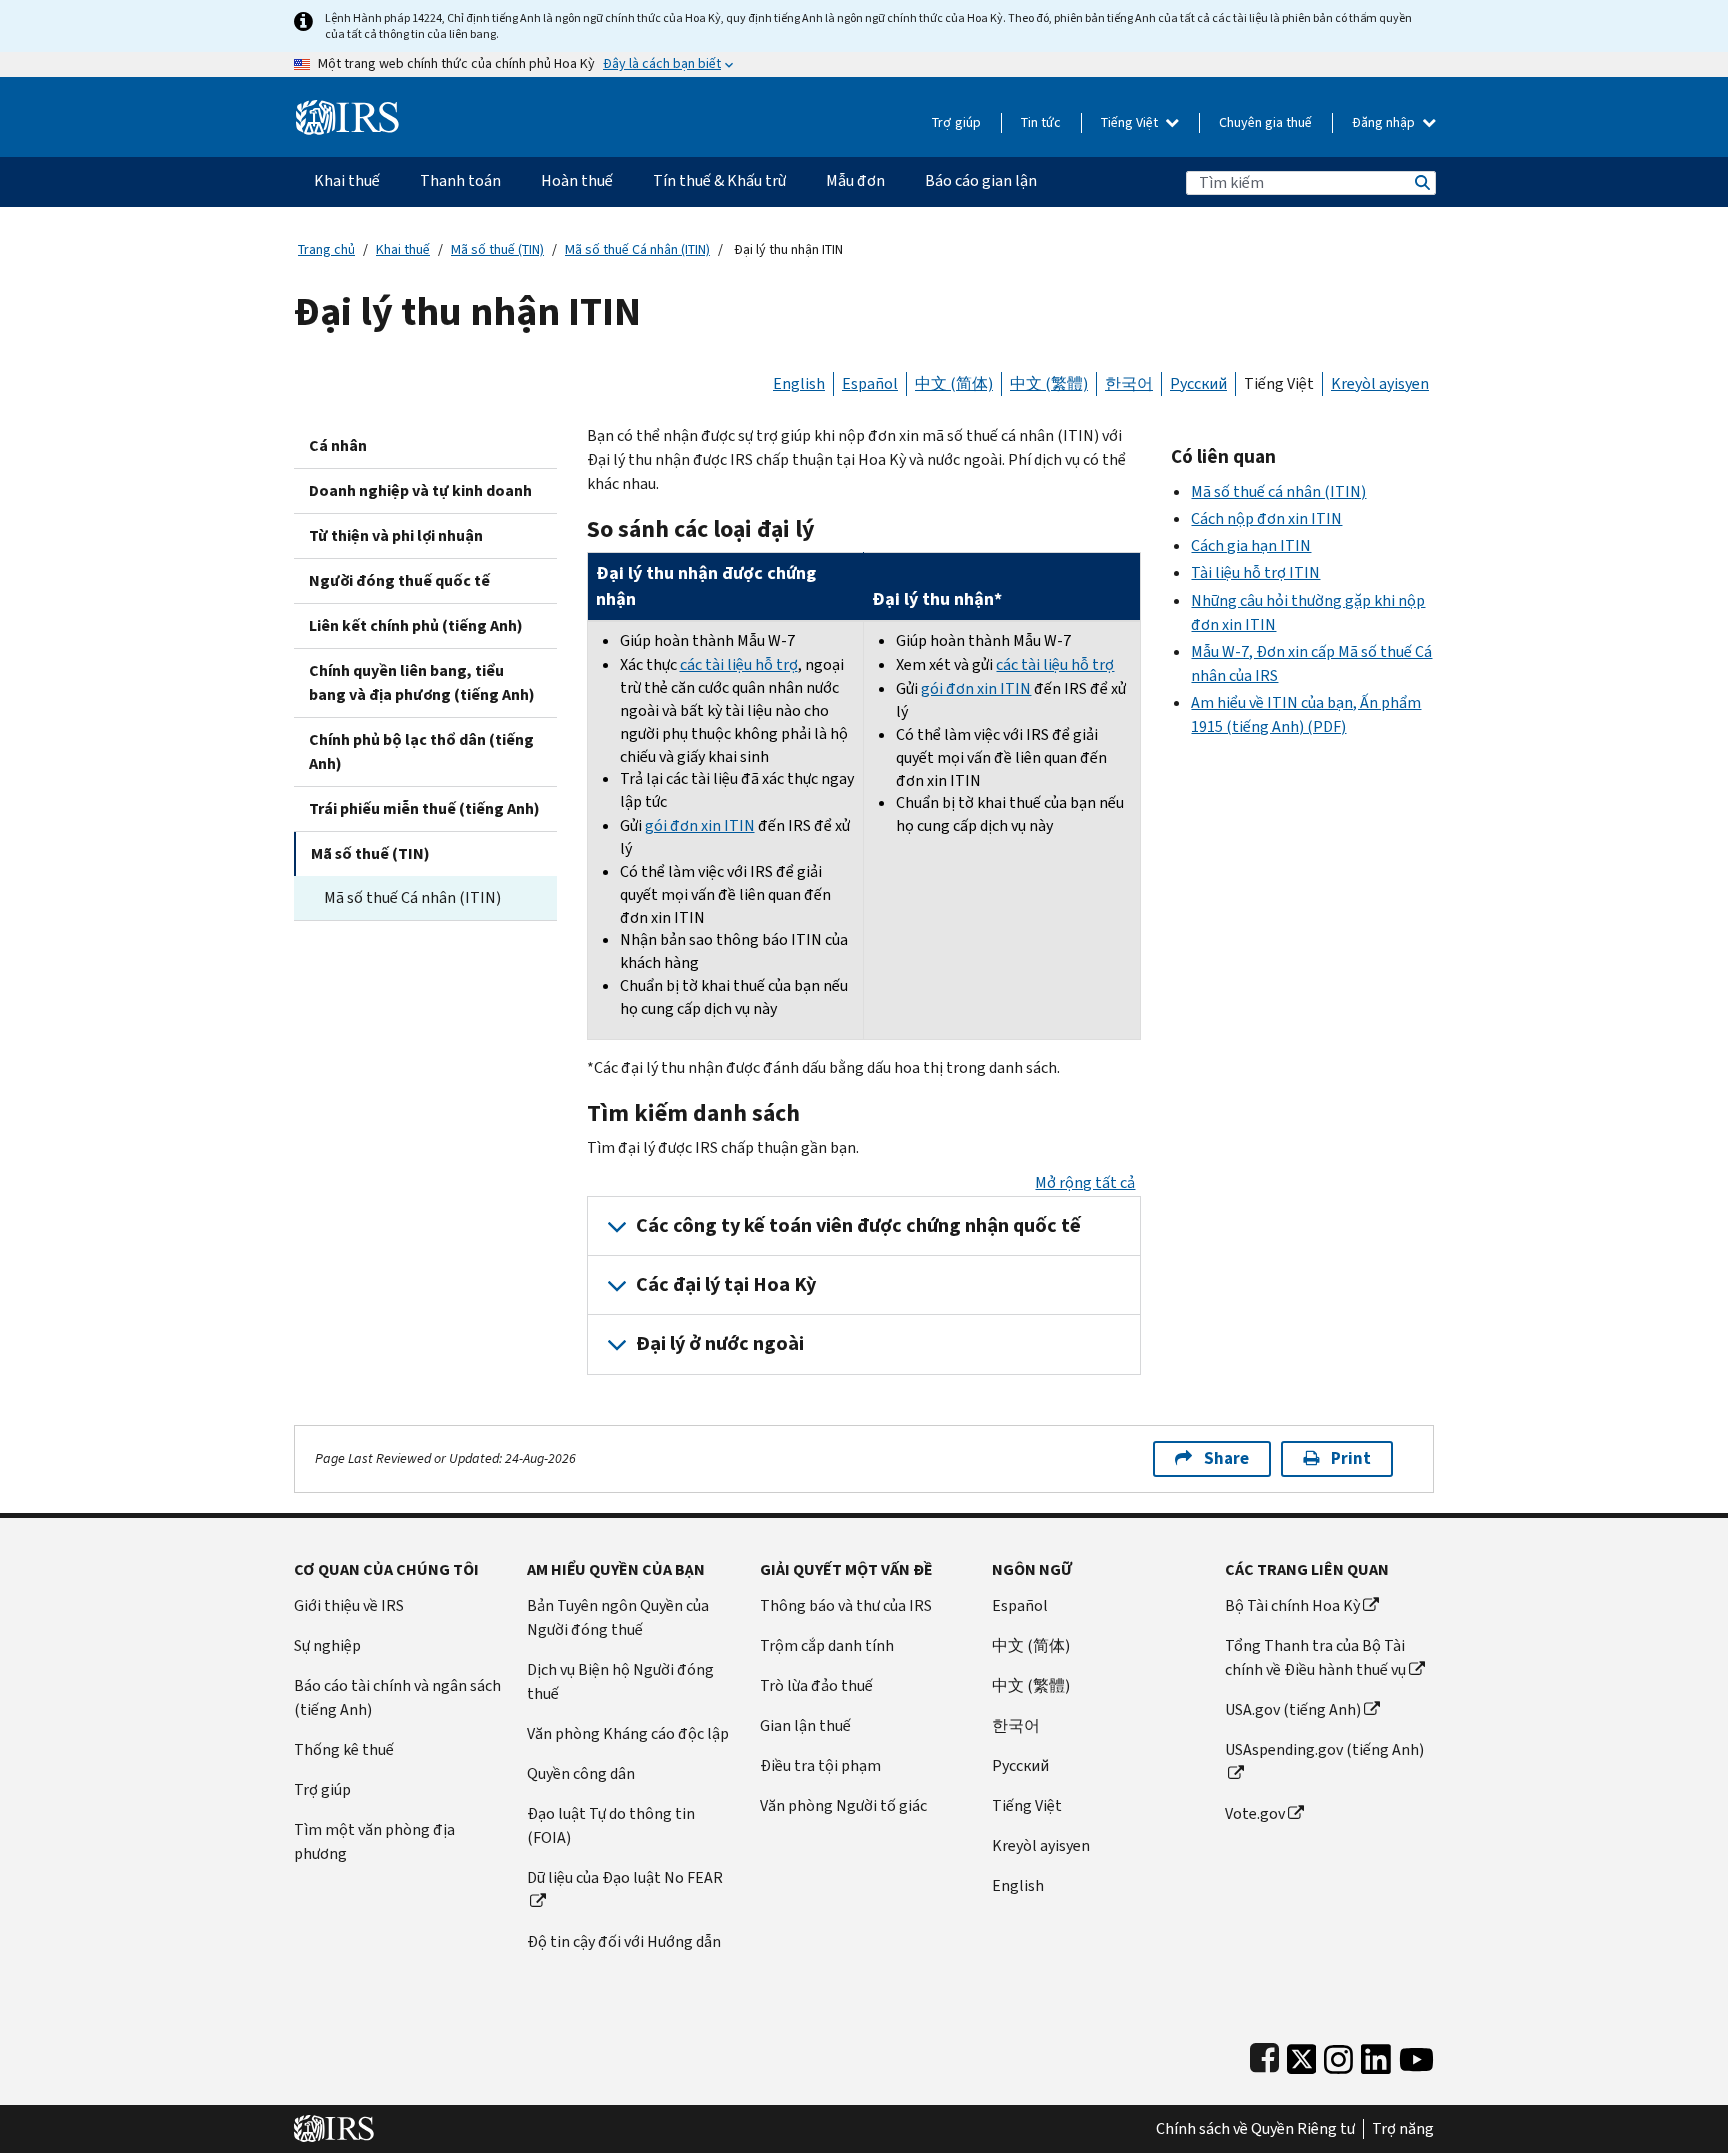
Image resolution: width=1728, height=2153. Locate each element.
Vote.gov (1255, 1813)
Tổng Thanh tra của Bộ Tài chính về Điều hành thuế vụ (1315, 1657)
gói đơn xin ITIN (700, 825)
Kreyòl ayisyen (1380, 383)
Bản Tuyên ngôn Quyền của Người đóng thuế (618, 1617)
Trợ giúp (956, 122)
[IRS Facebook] (1264, 2055)
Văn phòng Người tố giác (843, 1805)
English (799, 383)
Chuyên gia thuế (1265, 122)
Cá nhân (338, 445)
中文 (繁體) (1049, 383)
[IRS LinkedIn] (1376, 2055)
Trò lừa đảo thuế (816, 1685)
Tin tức (1041, 122)
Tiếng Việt (1131, 122)
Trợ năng (1403, 2129)
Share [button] (1226, 1458)
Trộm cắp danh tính (827, 1645)
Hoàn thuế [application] (577, 180)
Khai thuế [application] (347, 180)
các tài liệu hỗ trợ (739, 664)
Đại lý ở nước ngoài (720, 1343)
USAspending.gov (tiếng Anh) (1324, 1749)
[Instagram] (1338, 2055)
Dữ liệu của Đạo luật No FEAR (625, 1877)
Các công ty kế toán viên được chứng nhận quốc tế (858, 1225)
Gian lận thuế (805, 1725)
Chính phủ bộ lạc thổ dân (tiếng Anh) (421, 751)
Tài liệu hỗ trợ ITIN (1255, 572)
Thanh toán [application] (460, 180)
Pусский (1020, 1765)
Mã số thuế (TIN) (497, 249)
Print (1351, 1458)
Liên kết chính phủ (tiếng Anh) (416, 625)
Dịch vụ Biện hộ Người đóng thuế (620, 1681)
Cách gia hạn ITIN (1251, 545)
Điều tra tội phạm (820, 1765)
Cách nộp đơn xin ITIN (1266, 518)
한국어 (1129, 383)
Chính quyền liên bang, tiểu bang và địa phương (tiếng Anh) (422, 682)
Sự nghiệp (327, 1645)
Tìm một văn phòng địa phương (374, 1841)
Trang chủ (326, 249)
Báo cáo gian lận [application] (981, 180)
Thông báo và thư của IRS (846, 1605)
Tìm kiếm (1421, 182)
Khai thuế (403, 249)
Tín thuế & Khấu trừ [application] (719, 180)
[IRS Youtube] (1416, 2055)
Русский (1198, 383)
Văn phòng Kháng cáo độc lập (628, 1733)
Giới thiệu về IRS (349, 1605)
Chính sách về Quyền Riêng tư (1255, 2129)
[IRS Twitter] (1302, 2055)
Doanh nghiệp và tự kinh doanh (420, 490)
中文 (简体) (954, 383)
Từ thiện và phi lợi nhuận (396, 535)
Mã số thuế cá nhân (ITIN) (1278, 491)
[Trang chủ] (347, 109)
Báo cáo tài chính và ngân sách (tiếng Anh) (397, 1697)
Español (870, 383)
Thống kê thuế (344, 1749)
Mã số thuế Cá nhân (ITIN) (637, 249)
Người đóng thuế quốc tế (399, 580)
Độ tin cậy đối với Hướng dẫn (624, 1941)
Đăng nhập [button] (1385, 122)
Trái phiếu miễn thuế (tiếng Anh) (424, 808)
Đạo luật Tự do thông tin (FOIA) (611, 1825)
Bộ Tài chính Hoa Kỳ (1292, 1605)
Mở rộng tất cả (1085, 1182)
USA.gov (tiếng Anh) (1293, 1709)
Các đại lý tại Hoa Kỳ (726, 1284)
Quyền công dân (581, 1773)
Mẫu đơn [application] (855, 180)
